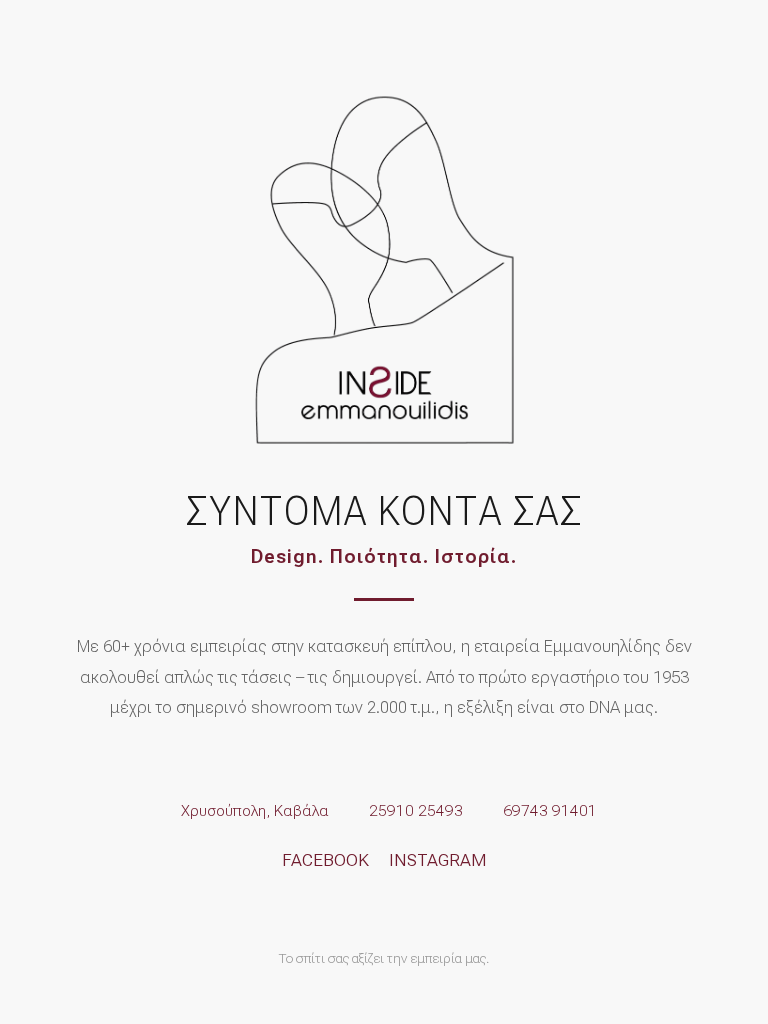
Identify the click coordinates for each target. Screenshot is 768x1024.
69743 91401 (550, 811)
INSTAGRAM (438, 860)
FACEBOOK (325, 860)
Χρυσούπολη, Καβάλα (255, 811)
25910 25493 (416, 811)
